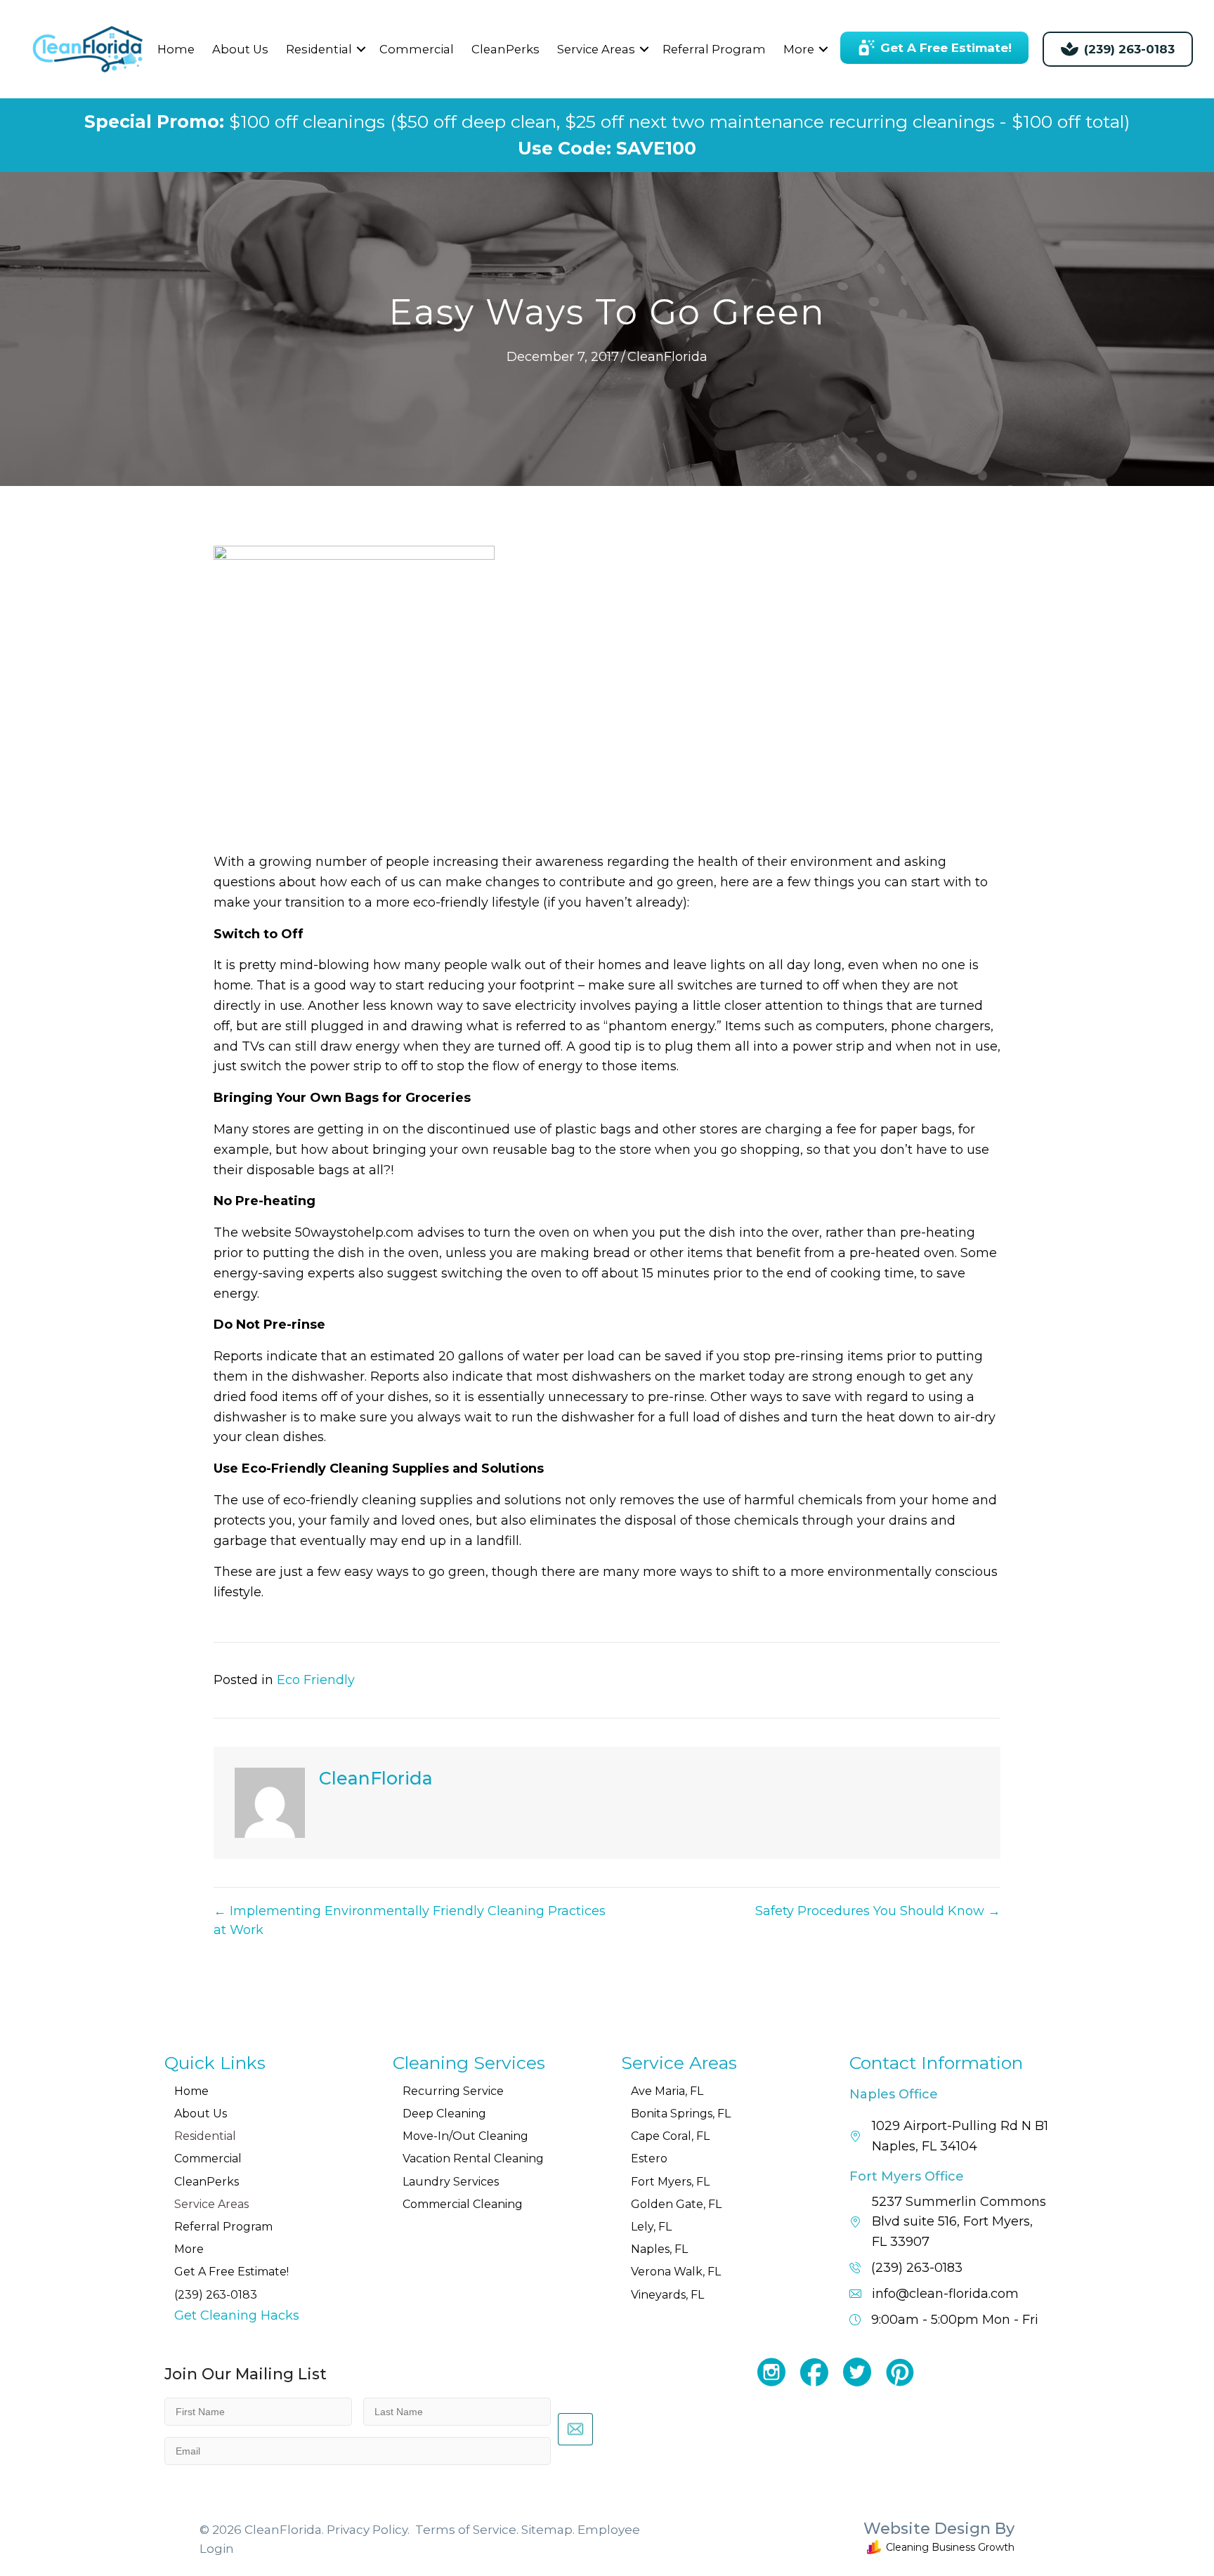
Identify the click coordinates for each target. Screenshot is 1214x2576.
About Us (240, 49)
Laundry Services (451, 2182)
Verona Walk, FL (676, 2272)
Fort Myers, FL (670, 2182)
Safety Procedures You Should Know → (878, 1911)
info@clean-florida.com (945, 2294)
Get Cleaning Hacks (237, 2315)
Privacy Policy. (368, 2530)
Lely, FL (651, 2227)
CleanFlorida (667, 357)
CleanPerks (505, 49)
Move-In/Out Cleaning (465, 2136)
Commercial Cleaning (463, 2204)
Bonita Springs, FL (681, 2114)
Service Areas (596, 49)
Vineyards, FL (667, 2295)
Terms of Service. (467, 2530)
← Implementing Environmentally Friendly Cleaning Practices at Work (410, 1920)
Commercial (417, 49)
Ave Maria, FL (667, 2091)
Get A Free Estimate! (231, 2272)
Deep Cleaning (444, 2114)
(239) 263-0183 (216, 2295)
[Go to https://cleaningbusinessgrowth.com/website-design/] (849, 2540)
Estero (649, 2158)
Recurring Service (453, 2091)
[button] (361, 50)
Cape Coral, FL (670, 2136)
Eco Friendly (316, 1680)
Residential (319, 49)
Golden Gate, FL (676, 2204)
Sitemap (547, 2530)
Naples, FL (659, 2249)
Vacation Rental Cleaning (473, 2158)
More (799, 49)
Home (176, 49)
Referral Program (714, 49)
